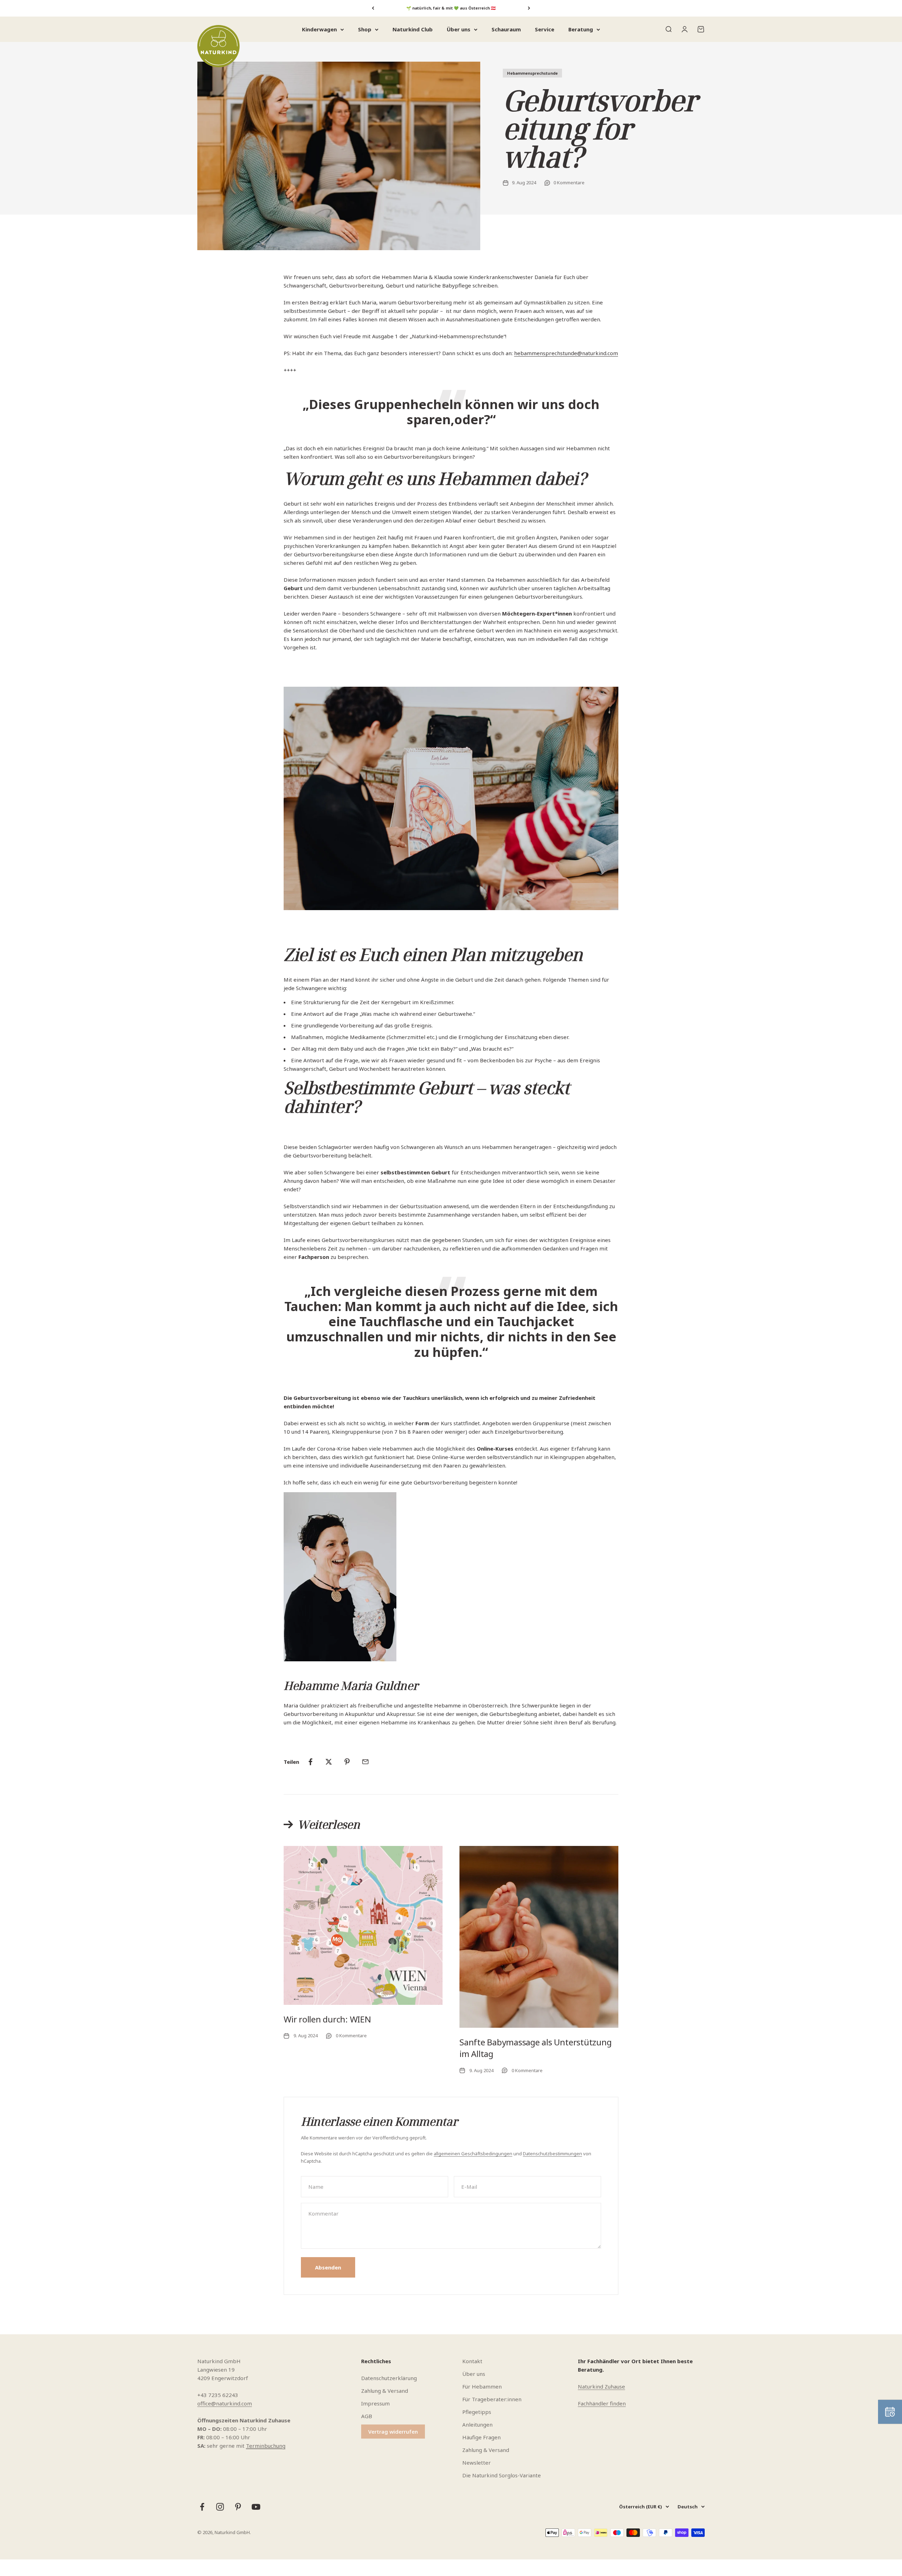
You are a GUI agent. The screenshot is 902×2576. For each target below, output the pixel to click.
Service (545, 29)
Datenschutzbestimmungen (552, 2154)
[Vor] (529, 8)
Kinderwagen (319, 29)
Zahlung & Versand (385, 2391)
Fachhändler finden (602, 2403)
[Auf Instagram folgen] (220, 2507)
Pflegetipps (477, 2412)
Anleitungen (477, 2424)
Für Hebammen (482, 2386)
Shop (365, 29)
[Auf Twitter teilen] (329, 1762)
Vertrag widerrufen (393, 2432)
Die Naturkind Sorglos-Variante (502, 2475)
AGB (367, 2416)
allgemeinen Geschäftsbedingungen (473, 2154)
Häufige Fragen (481, 2437)
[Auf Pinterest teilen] (347, 1762)
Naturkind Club (413, 29)
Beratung (581, 29)
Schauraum (506, 29)
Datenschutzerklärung (389, 2378)
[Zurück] (373, 8)
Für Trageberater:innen (492, 2399)
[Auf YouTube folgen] (256, 2507)
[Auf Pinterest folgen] (238, 2507)
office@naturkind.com (225, 2403)
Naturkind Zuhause (601, 2386)
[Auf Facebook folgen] (202, 2507)
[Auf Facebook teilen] (310, 1762)
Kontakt (472, 2361)
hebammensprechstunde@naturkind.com (566, 353)
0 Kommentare (569, 183)
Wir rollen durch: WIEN (327, 2019)
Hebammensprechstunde (532, 73)
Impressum (375, 2403)
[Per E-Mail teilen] (365, 1762)
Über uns (459, 29)
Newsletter (477, 2463)
